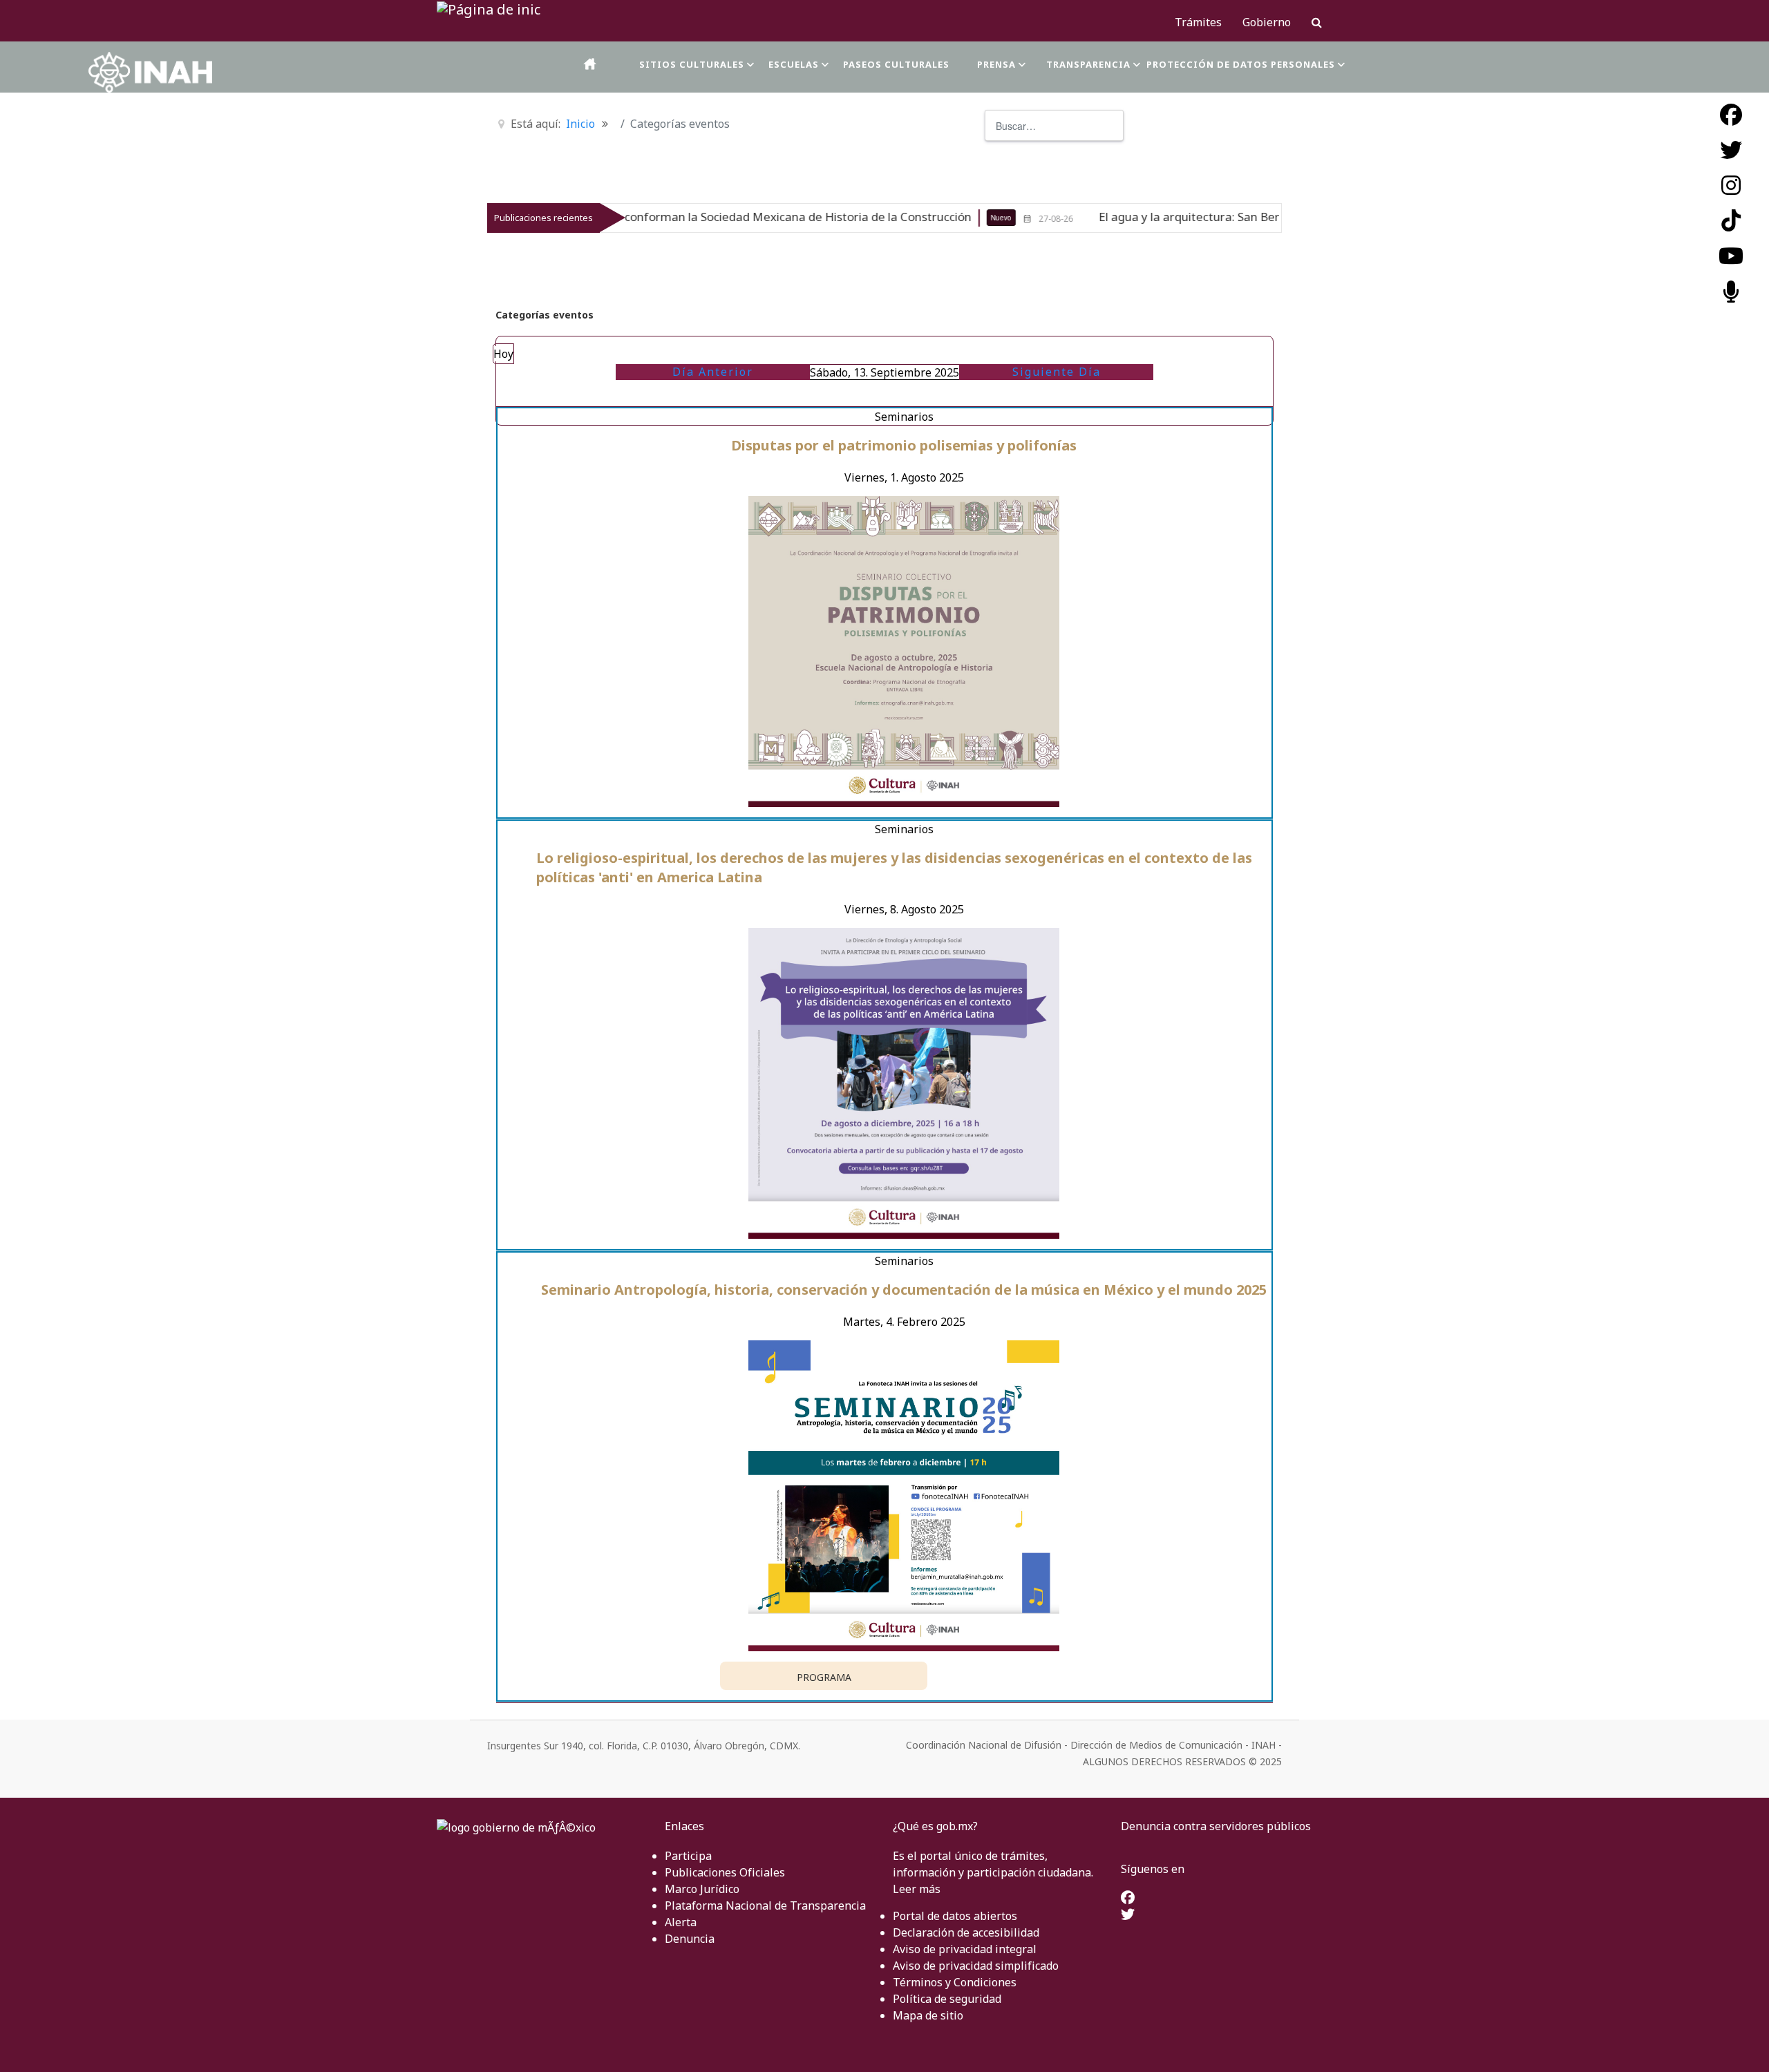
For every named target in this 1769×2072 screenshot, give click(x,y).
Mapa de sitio (928, 2015)
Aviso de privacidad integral (965, 1949)
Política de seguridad (947, 1999)
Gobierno (1267, 22)
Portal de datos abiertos (955, 1916)
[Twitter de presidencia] (1128, 1915)
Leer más (917, 1889)
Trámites (1198, 22)
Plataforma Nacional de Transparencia (765, 1905)
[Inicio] (591, 64)
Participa (688, 1856)
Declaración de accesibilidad (966, 1932)
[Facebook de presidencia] (1128, 1899)
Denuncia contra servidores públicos (1216, 1826)
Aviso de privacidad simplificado (976, 1966)
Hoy (503, 354)
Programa (824, 1677)
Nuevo (896, 218)
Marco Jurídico (702, 1889)
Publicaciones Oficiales (725, 1872)
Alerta (681, 1922)
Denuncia (690, 1939)
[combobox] (1054, 125)
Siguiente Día (1057, 372)
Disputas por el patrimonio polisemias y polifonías (904, 445)
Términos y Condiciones (955, 1982)
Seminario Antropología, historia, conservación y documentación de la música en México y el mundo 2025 (904, 1290)
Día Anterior (713, 372)
